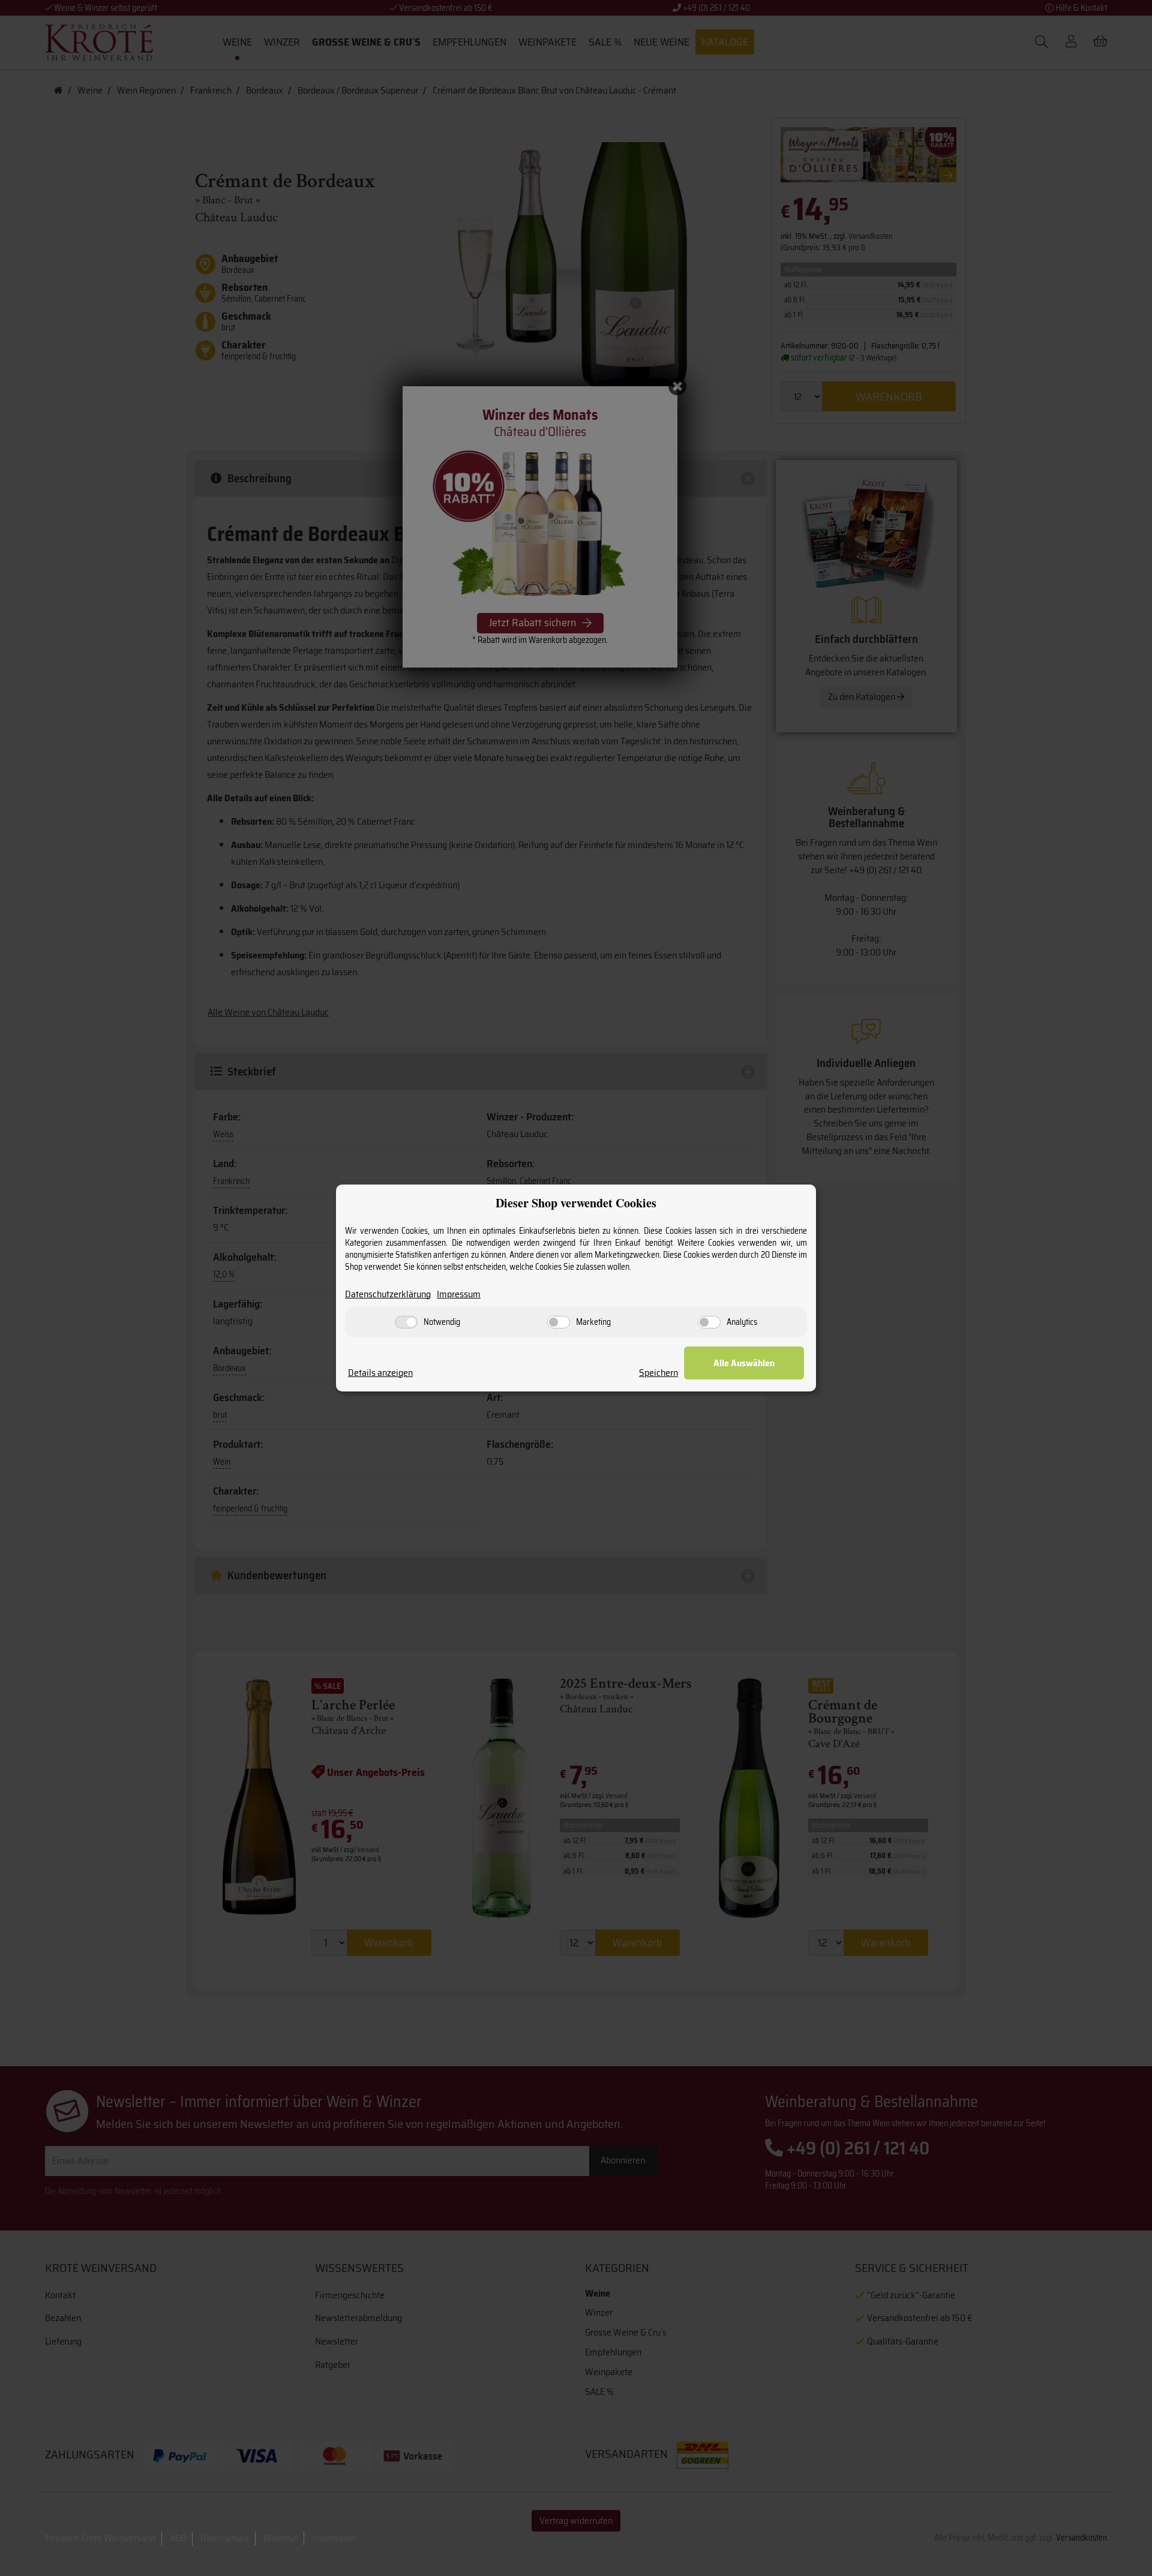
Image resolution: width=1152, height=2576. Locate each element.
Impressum (459, 1295)
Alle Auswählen (744, 1363)
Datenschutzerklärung (388, 1295)
